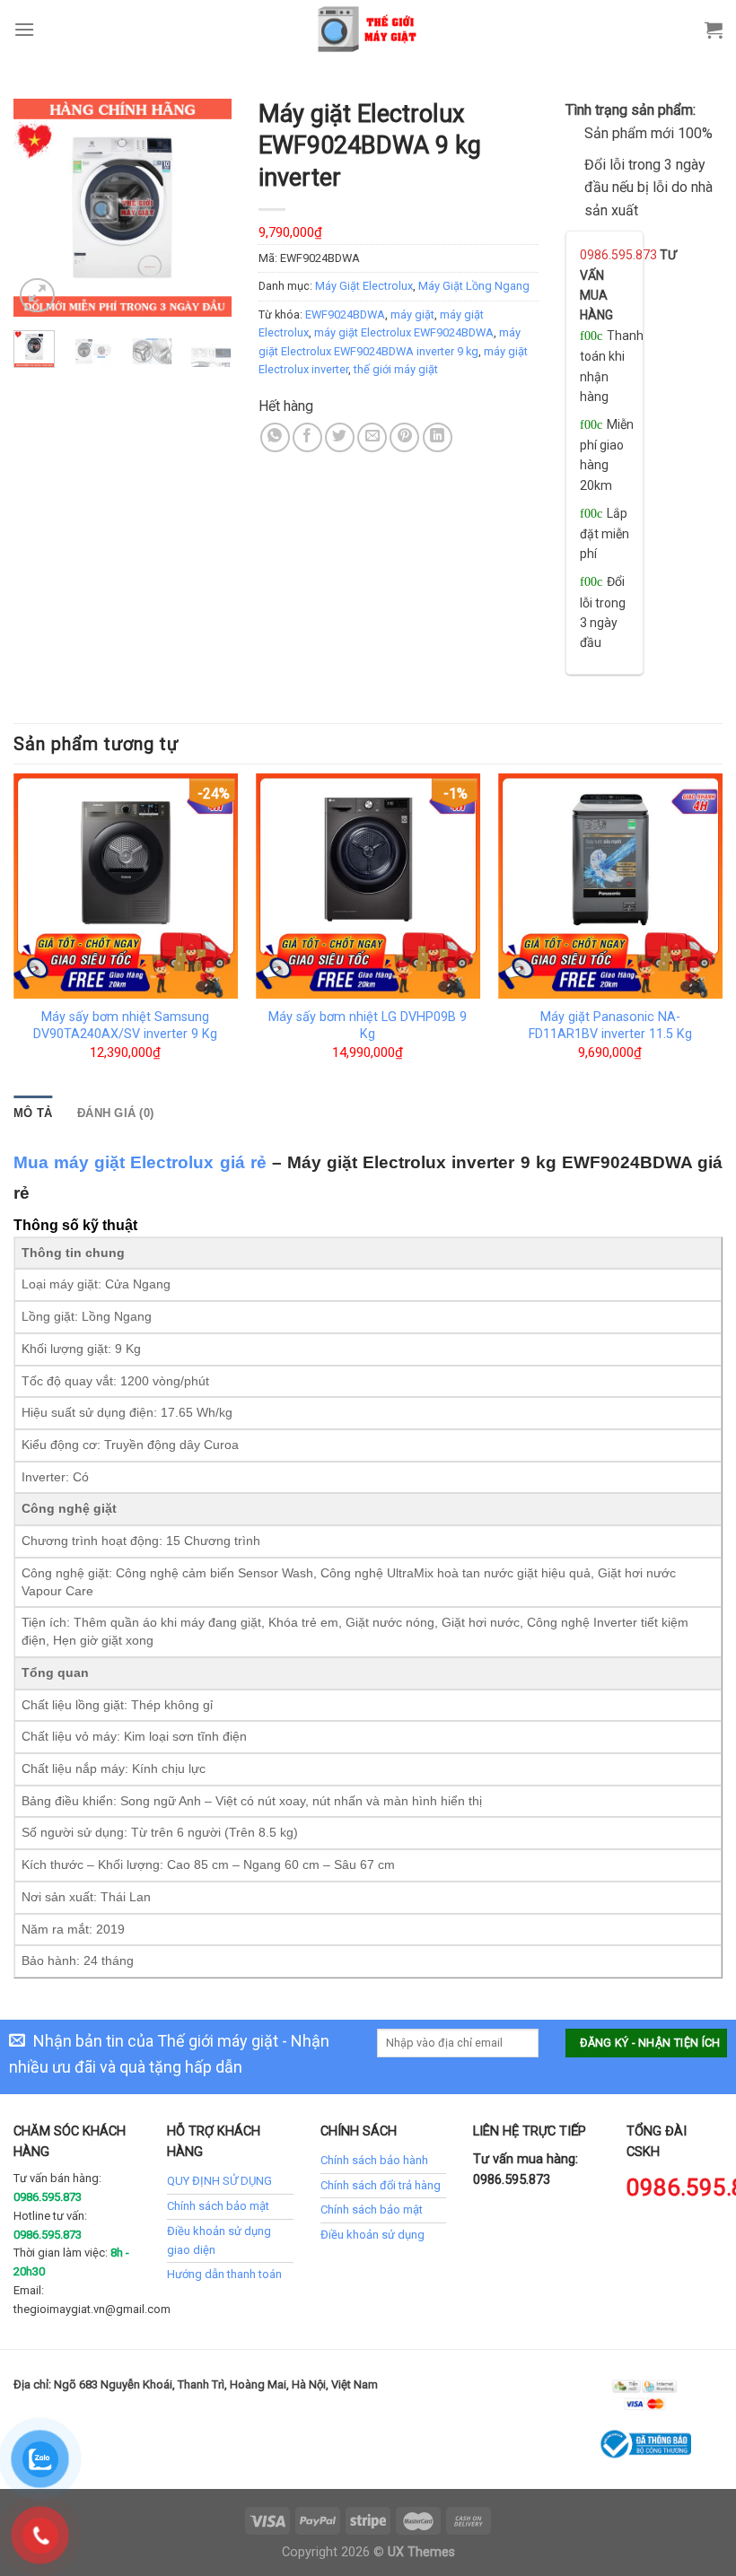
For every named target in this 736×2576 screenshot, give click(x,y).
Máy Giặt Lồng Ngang (474, 286)
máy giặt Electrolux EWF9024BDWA (404, 332)
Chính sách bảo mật (218, 2206)
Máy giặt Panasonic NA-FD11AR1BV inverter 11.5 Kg (610, 1026)
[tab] (33, 1113)
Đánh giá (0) (115, 1113)
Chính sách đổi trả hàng (381, 2185)
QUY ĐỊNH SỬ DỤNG (219, 2181)
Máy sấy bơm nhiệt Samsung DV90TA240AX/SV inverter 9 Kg (125, 1026)
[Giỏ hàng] (714, 30)
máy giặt (412, 314)
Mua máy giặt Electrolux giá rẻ (140, 1162)
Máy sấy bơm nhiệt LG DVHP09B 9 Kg (368, 1026)
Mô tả (33, 1113)
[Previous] (40, 208)
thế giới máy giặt (396, 369)
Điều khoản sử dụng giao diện (219, 2240)
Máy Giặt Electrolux (364, 286)
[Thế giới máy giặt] (368, 29)
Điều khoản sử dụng (372, 2235)
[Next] (205, 208)
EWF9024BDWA (345, 314)
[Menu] (24, 29)
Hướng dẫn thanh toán (224, 2274)
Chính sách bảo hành (374, 2160)
